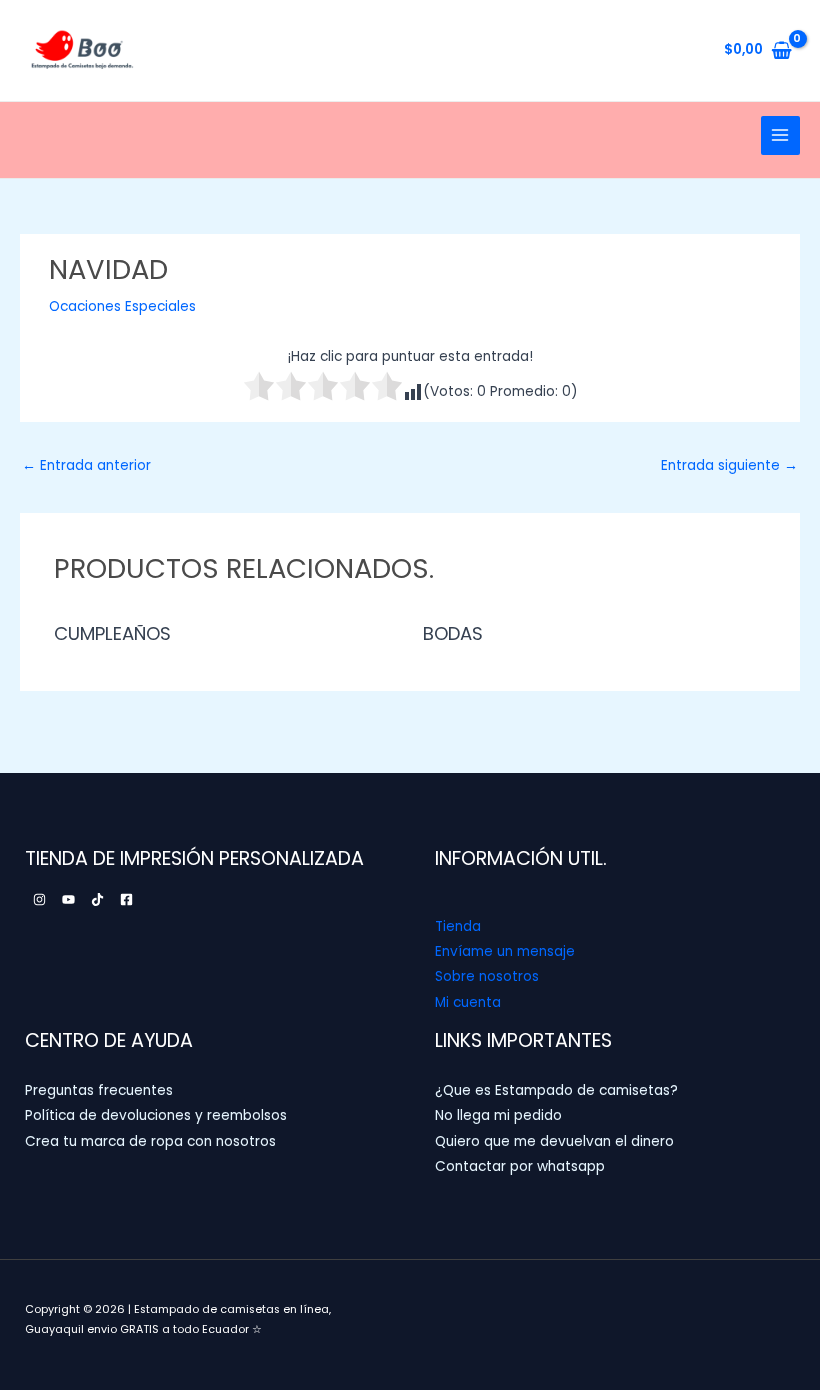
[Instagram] (39, 899)
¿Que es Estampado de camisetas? (556, 1090)
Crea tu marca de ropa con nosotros (150, 1141)
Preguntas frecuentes (99, 1090)
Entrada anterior (86, 465)
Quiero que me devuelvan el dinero (554, 1141)
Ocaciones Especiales (122, 306)
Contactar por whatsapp (520, 1166)
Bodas (453, 633)
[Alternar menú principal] (780, 135)
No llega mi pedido (498, 1115)
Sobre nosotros (487, 976)
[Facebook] (126, 899)
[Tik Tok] (97, 899)
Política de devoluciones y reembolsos (156, 1115)
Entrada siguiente (729, 465)
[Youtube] (68, 899)
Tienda (458, 926)
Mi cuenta (468, 1002)
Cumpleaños (112, 633)
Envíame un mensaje (505, 951)
